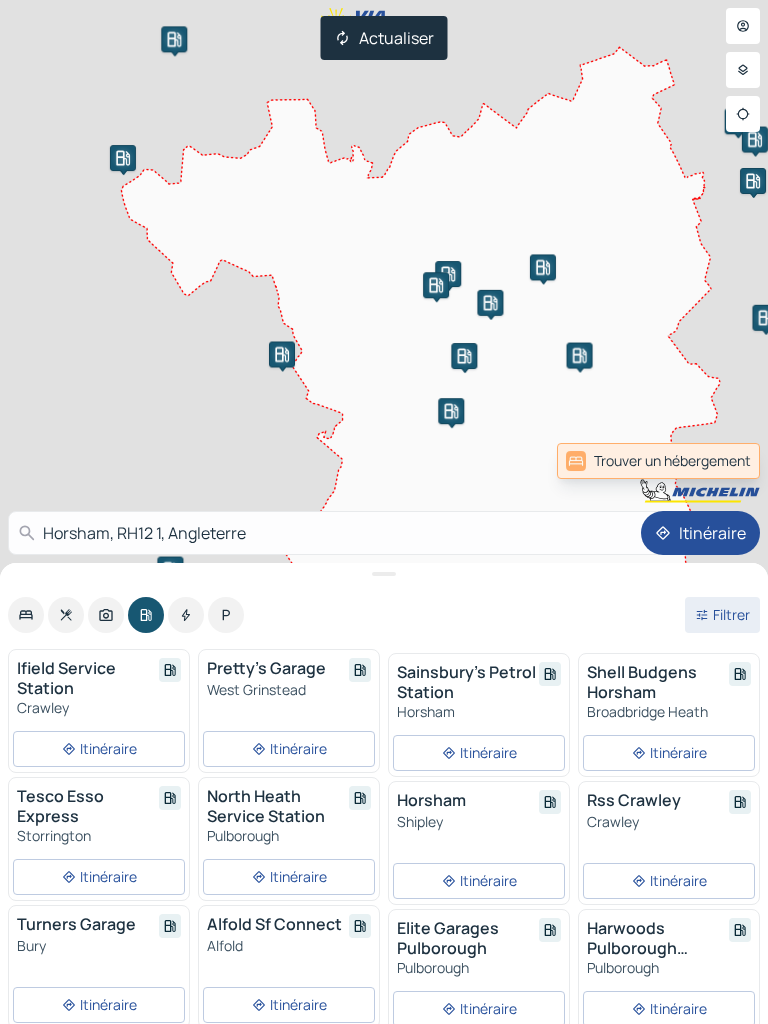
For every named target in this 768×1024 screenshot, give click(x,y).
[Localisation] (743, 114)
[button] (490, 303)
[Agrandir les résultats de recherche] (384, 574)
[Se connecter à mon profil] (743, 26)
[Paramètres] (743, 70)
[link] (716, 461)
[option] (26, 615)
